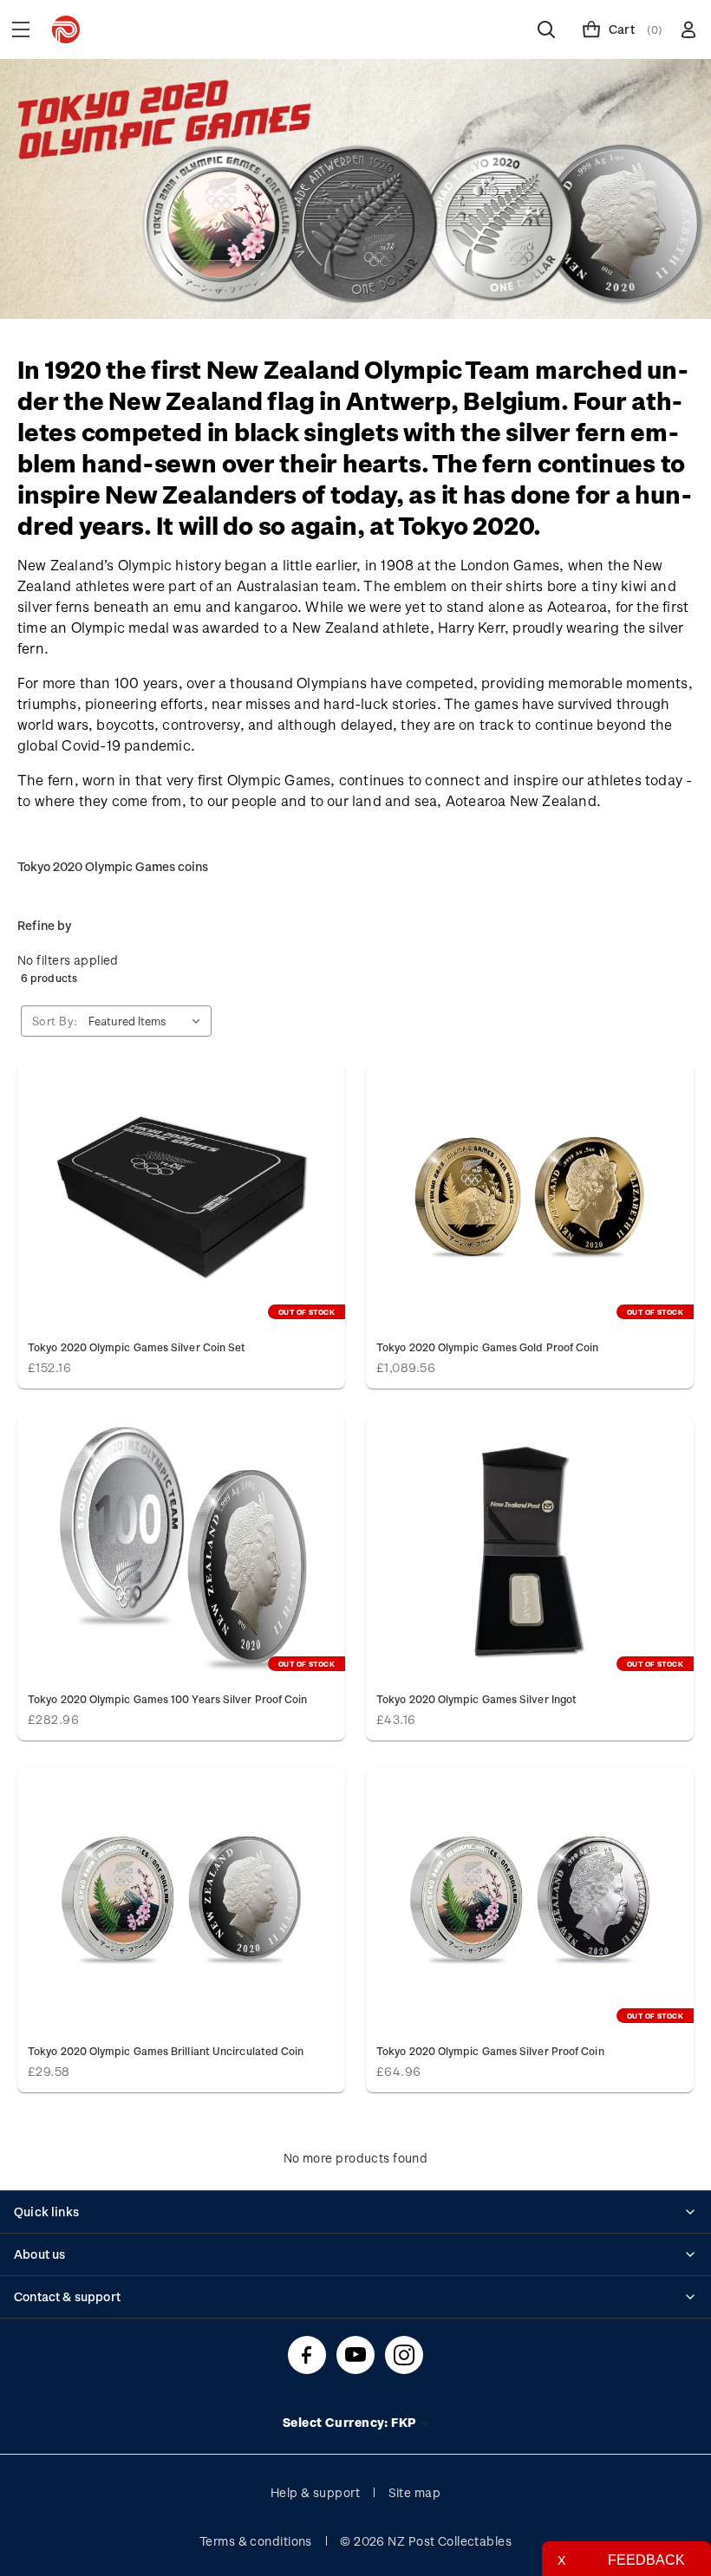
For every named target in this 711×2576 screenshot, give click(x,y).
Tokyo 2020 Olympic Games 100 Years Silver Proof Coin (167, 1699)
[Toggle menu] (21, 29)
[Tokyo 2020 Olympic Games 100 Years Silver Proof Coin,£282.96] (181, 1549)
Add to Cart (181, 1900)
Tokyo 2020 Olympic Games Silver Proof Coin (490, 2051)
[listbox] (148, 1021)
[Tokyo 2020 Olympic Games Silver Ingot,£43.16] (530, 1549)
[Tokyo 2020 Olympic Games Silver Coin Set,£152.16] (181, 1197)
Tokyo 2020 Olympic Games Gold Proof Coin (487, 1347)
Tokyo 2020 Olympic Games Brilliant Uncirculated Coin (166, 2051)
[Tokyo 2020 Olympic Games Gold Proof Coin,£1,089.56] (530, 1197)
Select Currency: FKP (351, 2422)
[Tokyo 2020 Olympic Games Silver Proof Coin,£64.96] (530, 1901)
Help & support (315, 2492)
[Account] (688, 29)
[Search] (546, 29)
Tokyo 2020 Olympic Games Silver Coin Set (137, 1347)
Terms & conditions (256, 2541)
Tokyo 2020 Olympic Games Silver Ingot (476, 1699)
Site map (415, 2492)
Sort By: (55, 1021)
